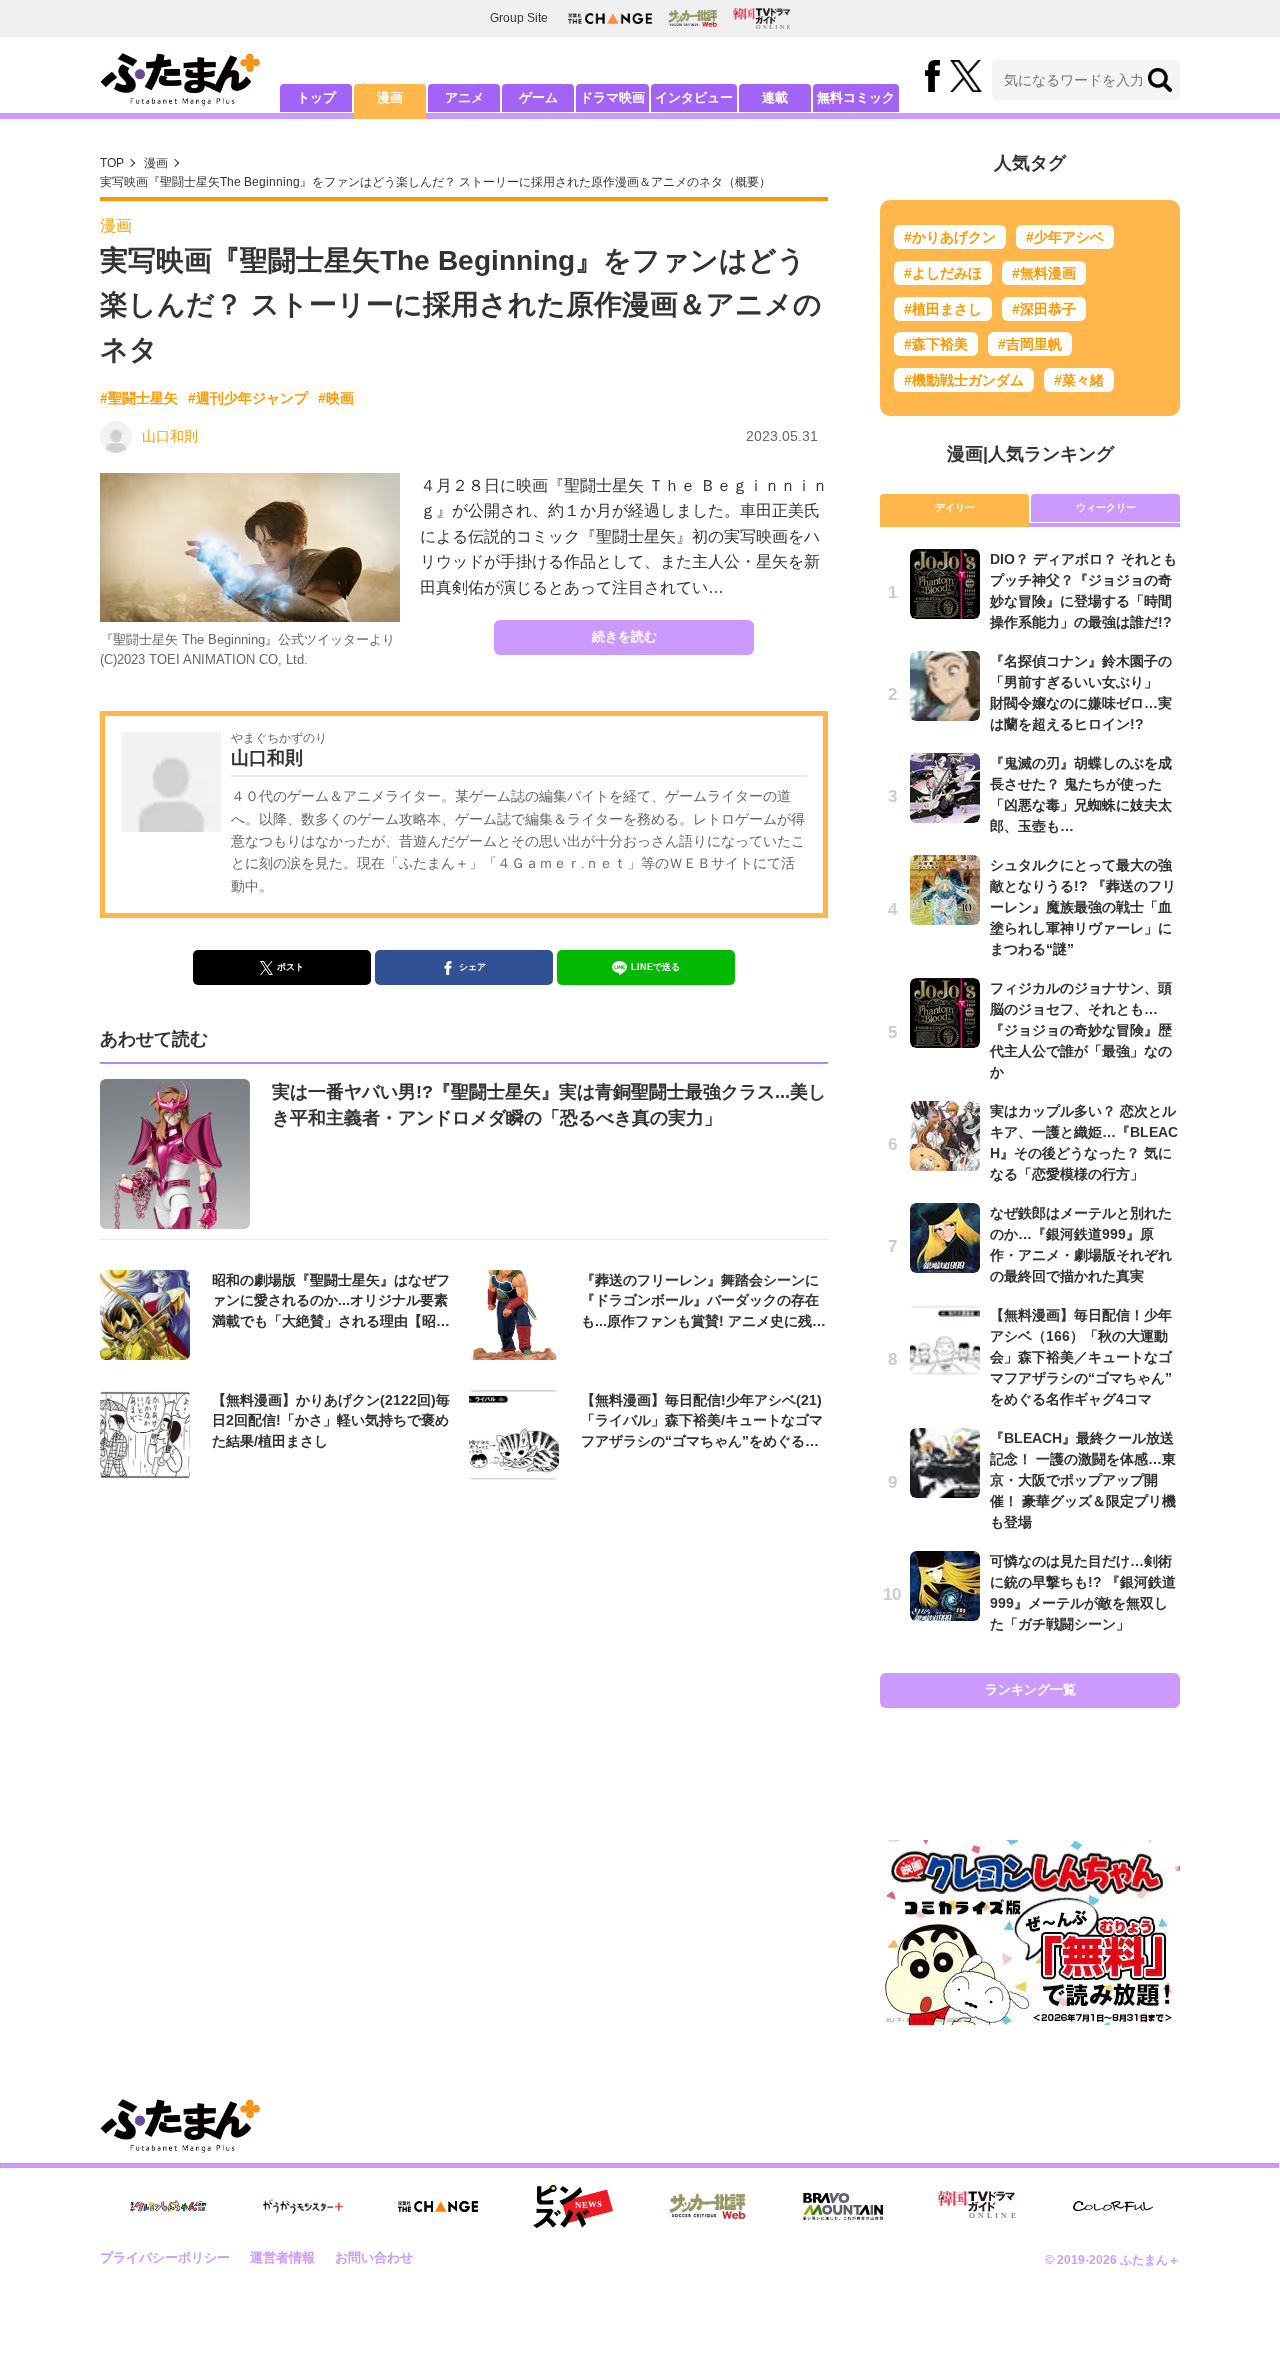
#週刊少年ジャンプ (248, 398)
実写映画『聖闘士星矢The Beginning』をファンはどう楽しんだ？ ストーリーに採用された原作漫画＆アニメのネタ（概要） (435, 182)
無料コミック (856, 97)
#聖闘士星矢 (139, 398)
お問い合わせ (374, 2257)
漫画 (390, 97)
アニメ (464, 97)
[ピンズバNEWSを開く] (573, 2207)
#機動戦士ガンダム (964, 380)
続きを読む (624, 636)
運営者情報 (282, 2257)
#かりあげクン (950, 237)
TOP (112, 163)
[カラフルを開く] (1113, 2206)
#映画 (336, 398)
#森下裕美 (936, 344)
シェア (472, 967)
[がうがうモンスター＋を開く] (303, 2206)
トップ (316, 97)
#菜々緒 (1079, 380)
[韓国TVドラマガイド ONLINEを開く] (761, 18)
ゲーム (538, 97)
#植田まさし (943, 309)
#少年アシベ (1065, 237)
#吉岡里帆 (1030, 344)
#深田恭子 (1044, 309)
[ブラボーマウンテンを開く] (843, 2206)
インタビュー (694, 97)
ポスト (290, 967)
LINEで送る (655, 967)
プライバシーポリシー (165, 2257)
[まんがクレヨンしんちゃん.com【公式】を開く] (168, 2206)
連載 (775, 97)
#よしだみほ (943, 273)
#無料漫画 (1044, 273)
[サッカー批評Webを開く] (692, 18)
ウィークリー (1106, 507)
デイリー (955, 507)
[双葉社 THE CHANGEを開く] (610, 18)
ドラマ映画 (612, 97)
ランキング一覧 (1030, 1689)
